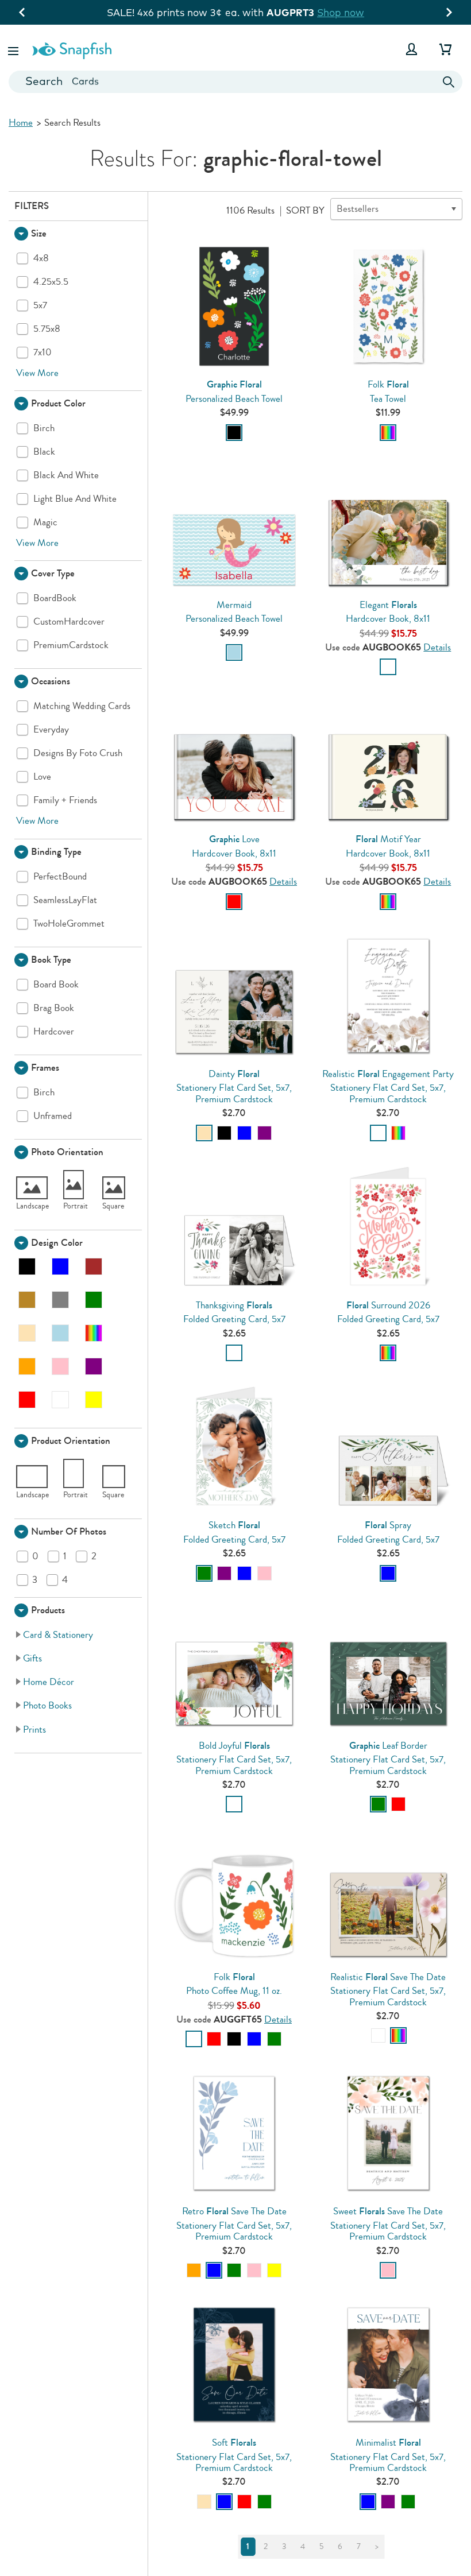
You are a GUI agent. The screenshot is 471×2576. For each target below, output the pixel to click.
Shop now (341, 12)
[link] (79, 1635)
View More (37, 373)
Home (21, 123)
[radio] (234, 433)
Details (437, 647)
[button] (14, 49)
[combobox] (235, 82)
